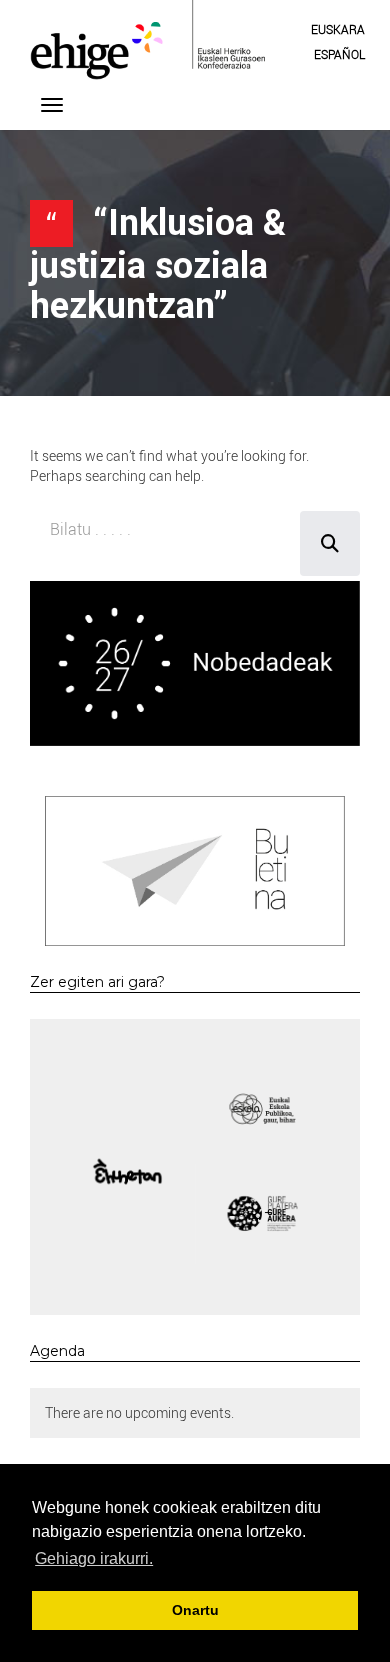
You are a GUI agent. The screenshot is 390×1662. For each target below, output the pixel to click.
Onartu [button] (195, 1610)
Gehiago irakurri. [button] (94, 1558)
